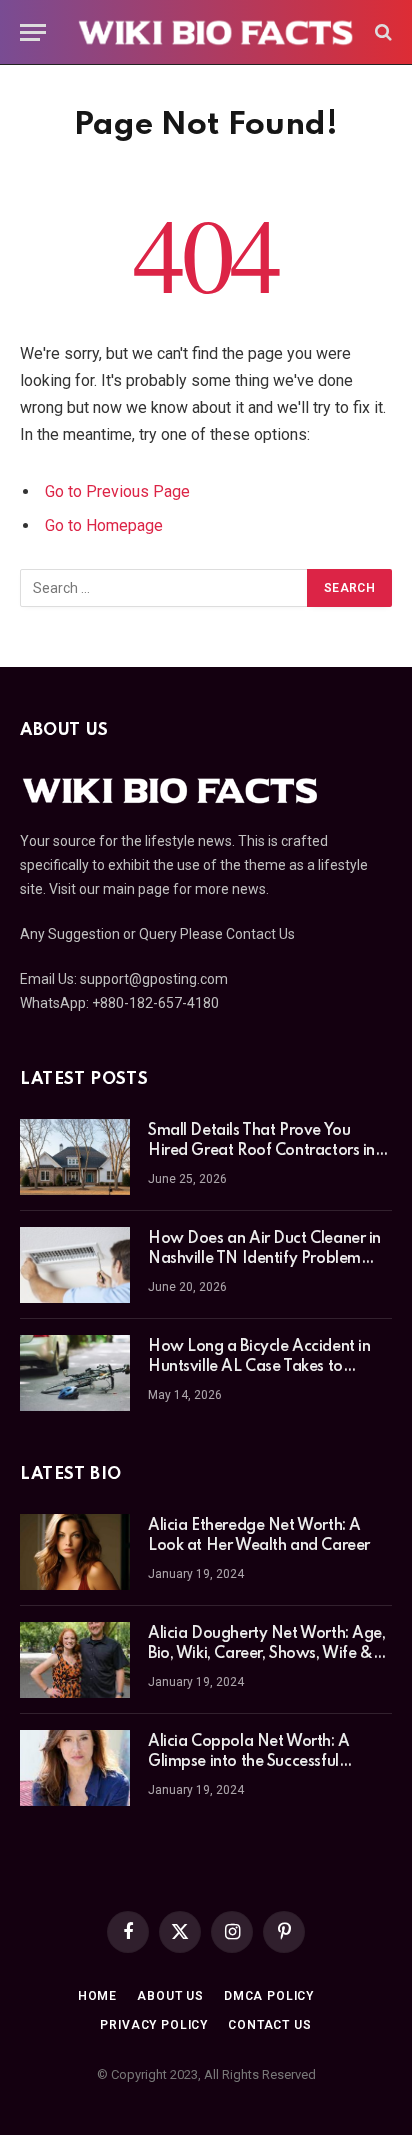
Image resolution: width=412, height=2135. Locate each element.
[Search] (381, 32)
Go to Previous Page (117, 491)
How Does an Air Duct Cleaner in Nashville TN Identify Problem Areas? (264, 1259)
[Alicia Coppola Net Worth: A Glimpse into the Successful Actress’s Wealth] (75, 1768)
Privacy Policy (154, 2025)
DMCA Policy (269, 1996)
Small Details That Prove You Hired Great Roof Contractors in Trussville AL (261, 1151)
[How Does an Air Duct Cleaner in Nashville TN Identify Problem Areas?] (75, 1265)
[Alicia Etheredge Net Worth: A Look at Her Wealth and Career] (75, 1552)
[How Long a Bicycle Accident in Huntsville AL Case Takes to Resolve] (75, 1373)
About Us (170, 1996)
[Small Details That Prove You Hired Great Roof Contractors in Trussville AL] (75, 1157)
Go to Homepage (104, 525)
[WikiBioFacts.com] (216, 32)
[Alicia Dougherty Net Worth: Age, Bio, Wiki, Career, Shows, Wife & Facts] (75, 1660)
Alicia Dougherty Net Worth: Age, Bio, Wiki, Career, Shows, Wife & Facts (267, 1654)
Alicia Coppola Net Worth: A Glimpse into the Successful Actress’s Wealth (249, 1762)
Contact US (269, 2025)
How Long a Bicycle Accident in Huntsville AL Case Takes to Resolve (259, 1367)
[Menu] (33, 32)
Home (97, 1996)
